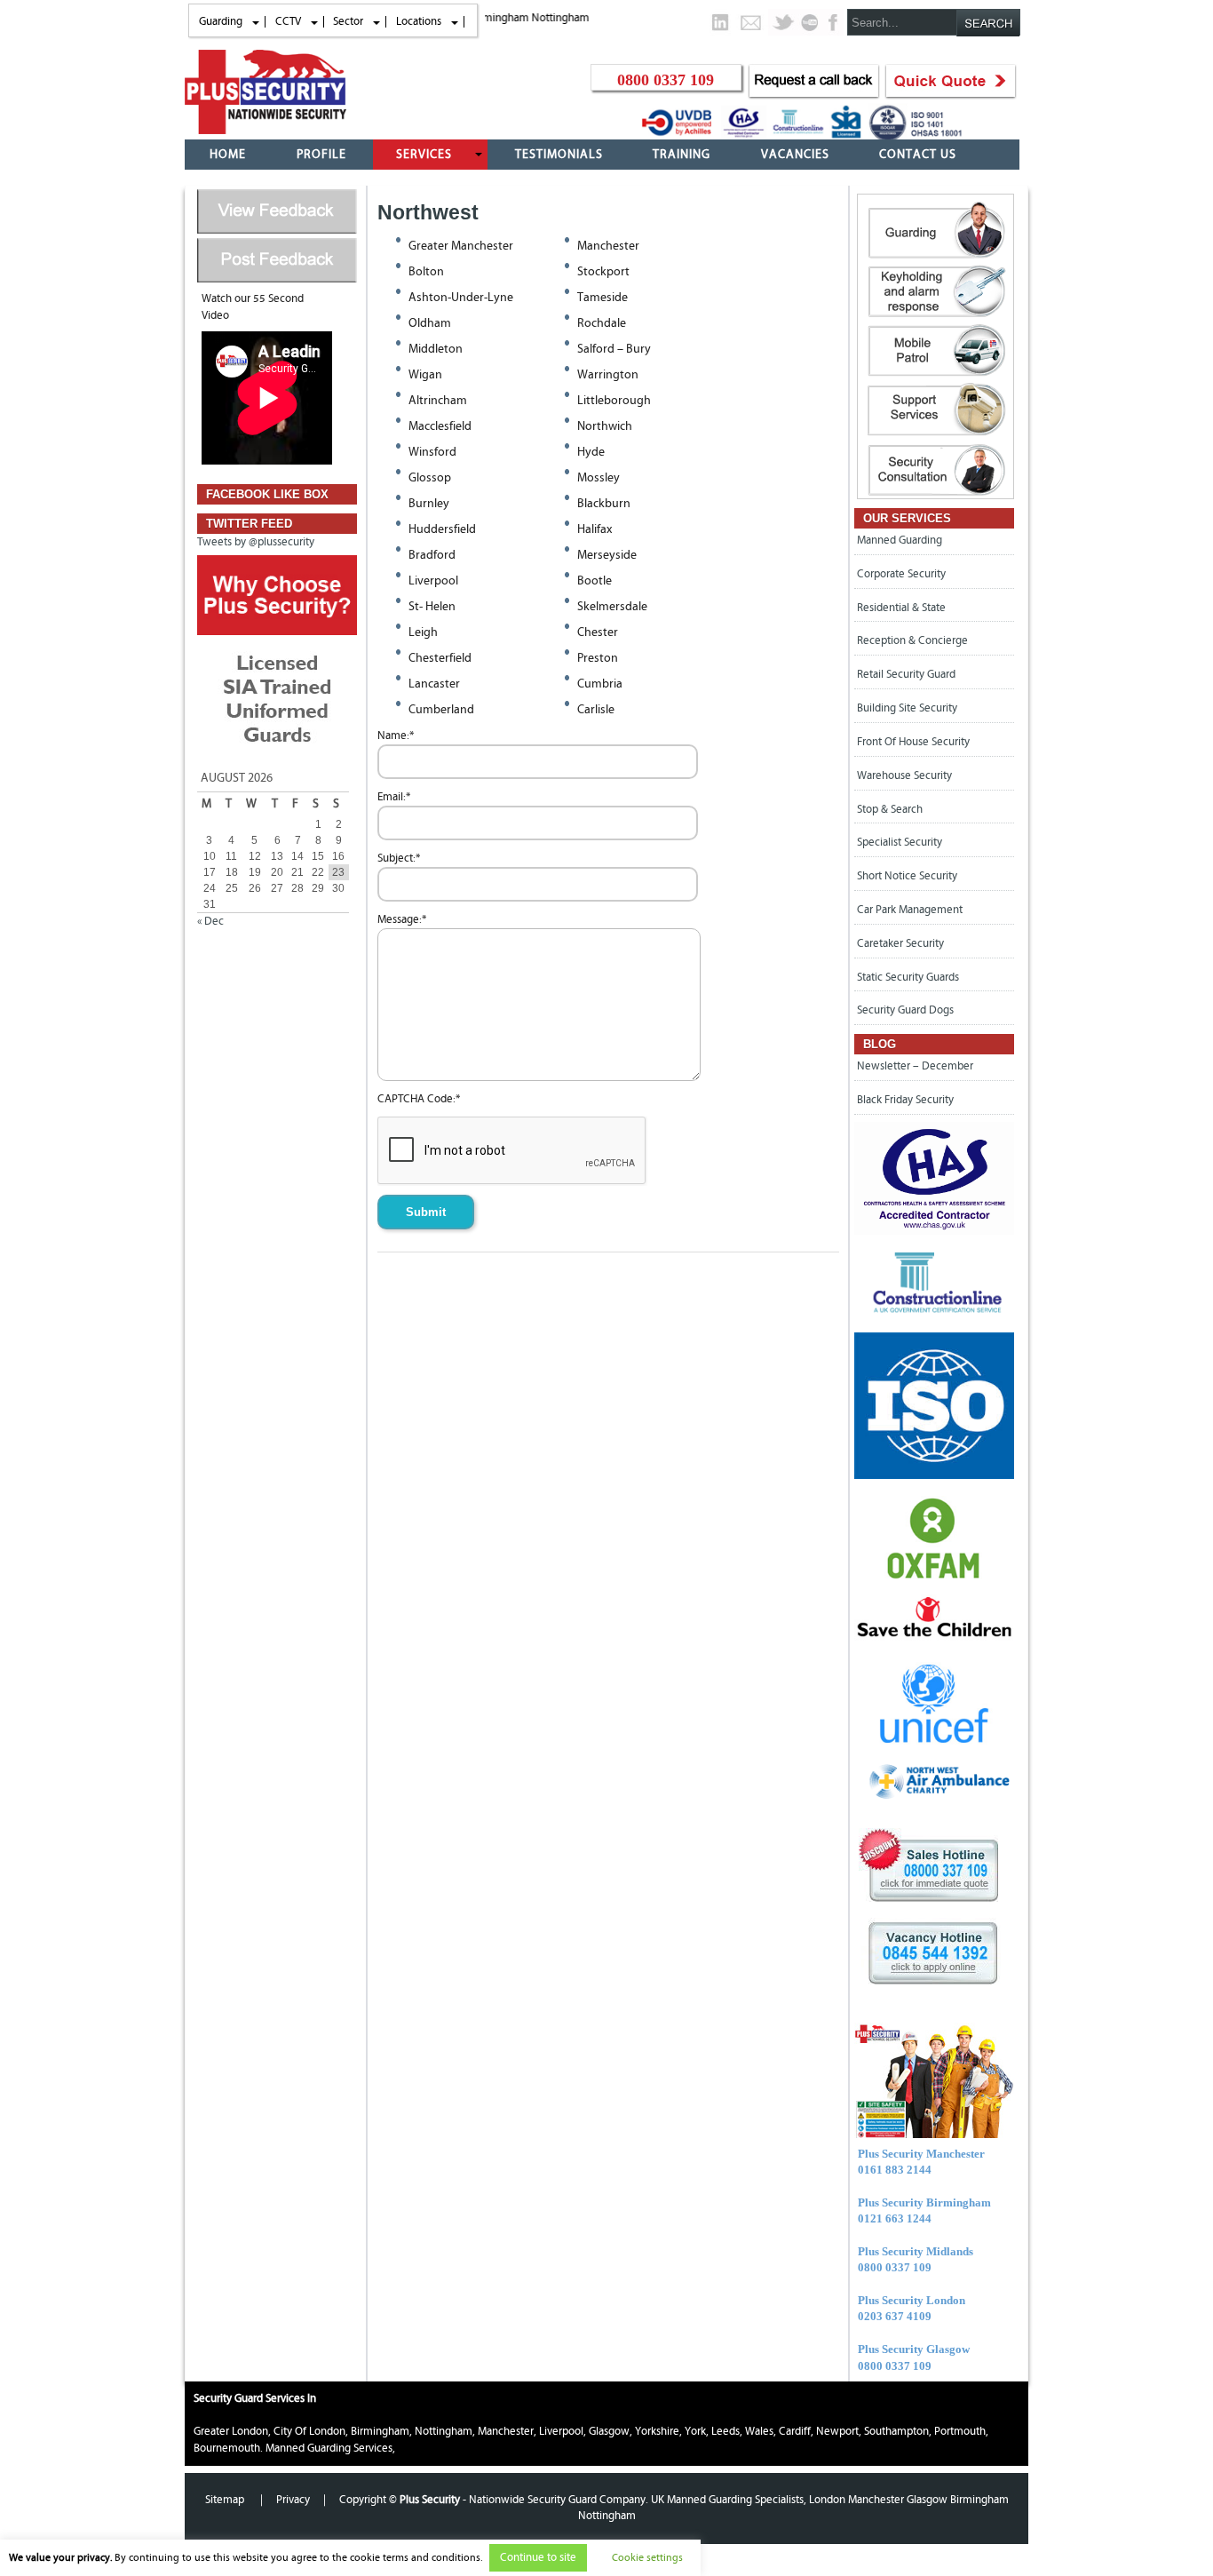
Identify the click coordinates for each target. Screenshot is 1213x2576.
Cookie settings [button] (647, 2557)
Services (424, 155)
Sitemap (226, 2500)
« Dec (210, 921)
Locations (419, 21)
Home (228, 155)
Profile (321, 155)
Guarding (221, 21)
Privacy (293, 2500)
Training (682, 155)
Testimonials (559, 155)
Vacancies (795, 155)
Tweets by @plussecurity (256, 542)
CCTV (288, 21)
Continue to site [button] (538, 2558)
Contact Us (918, 155)
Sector (348, 21)
